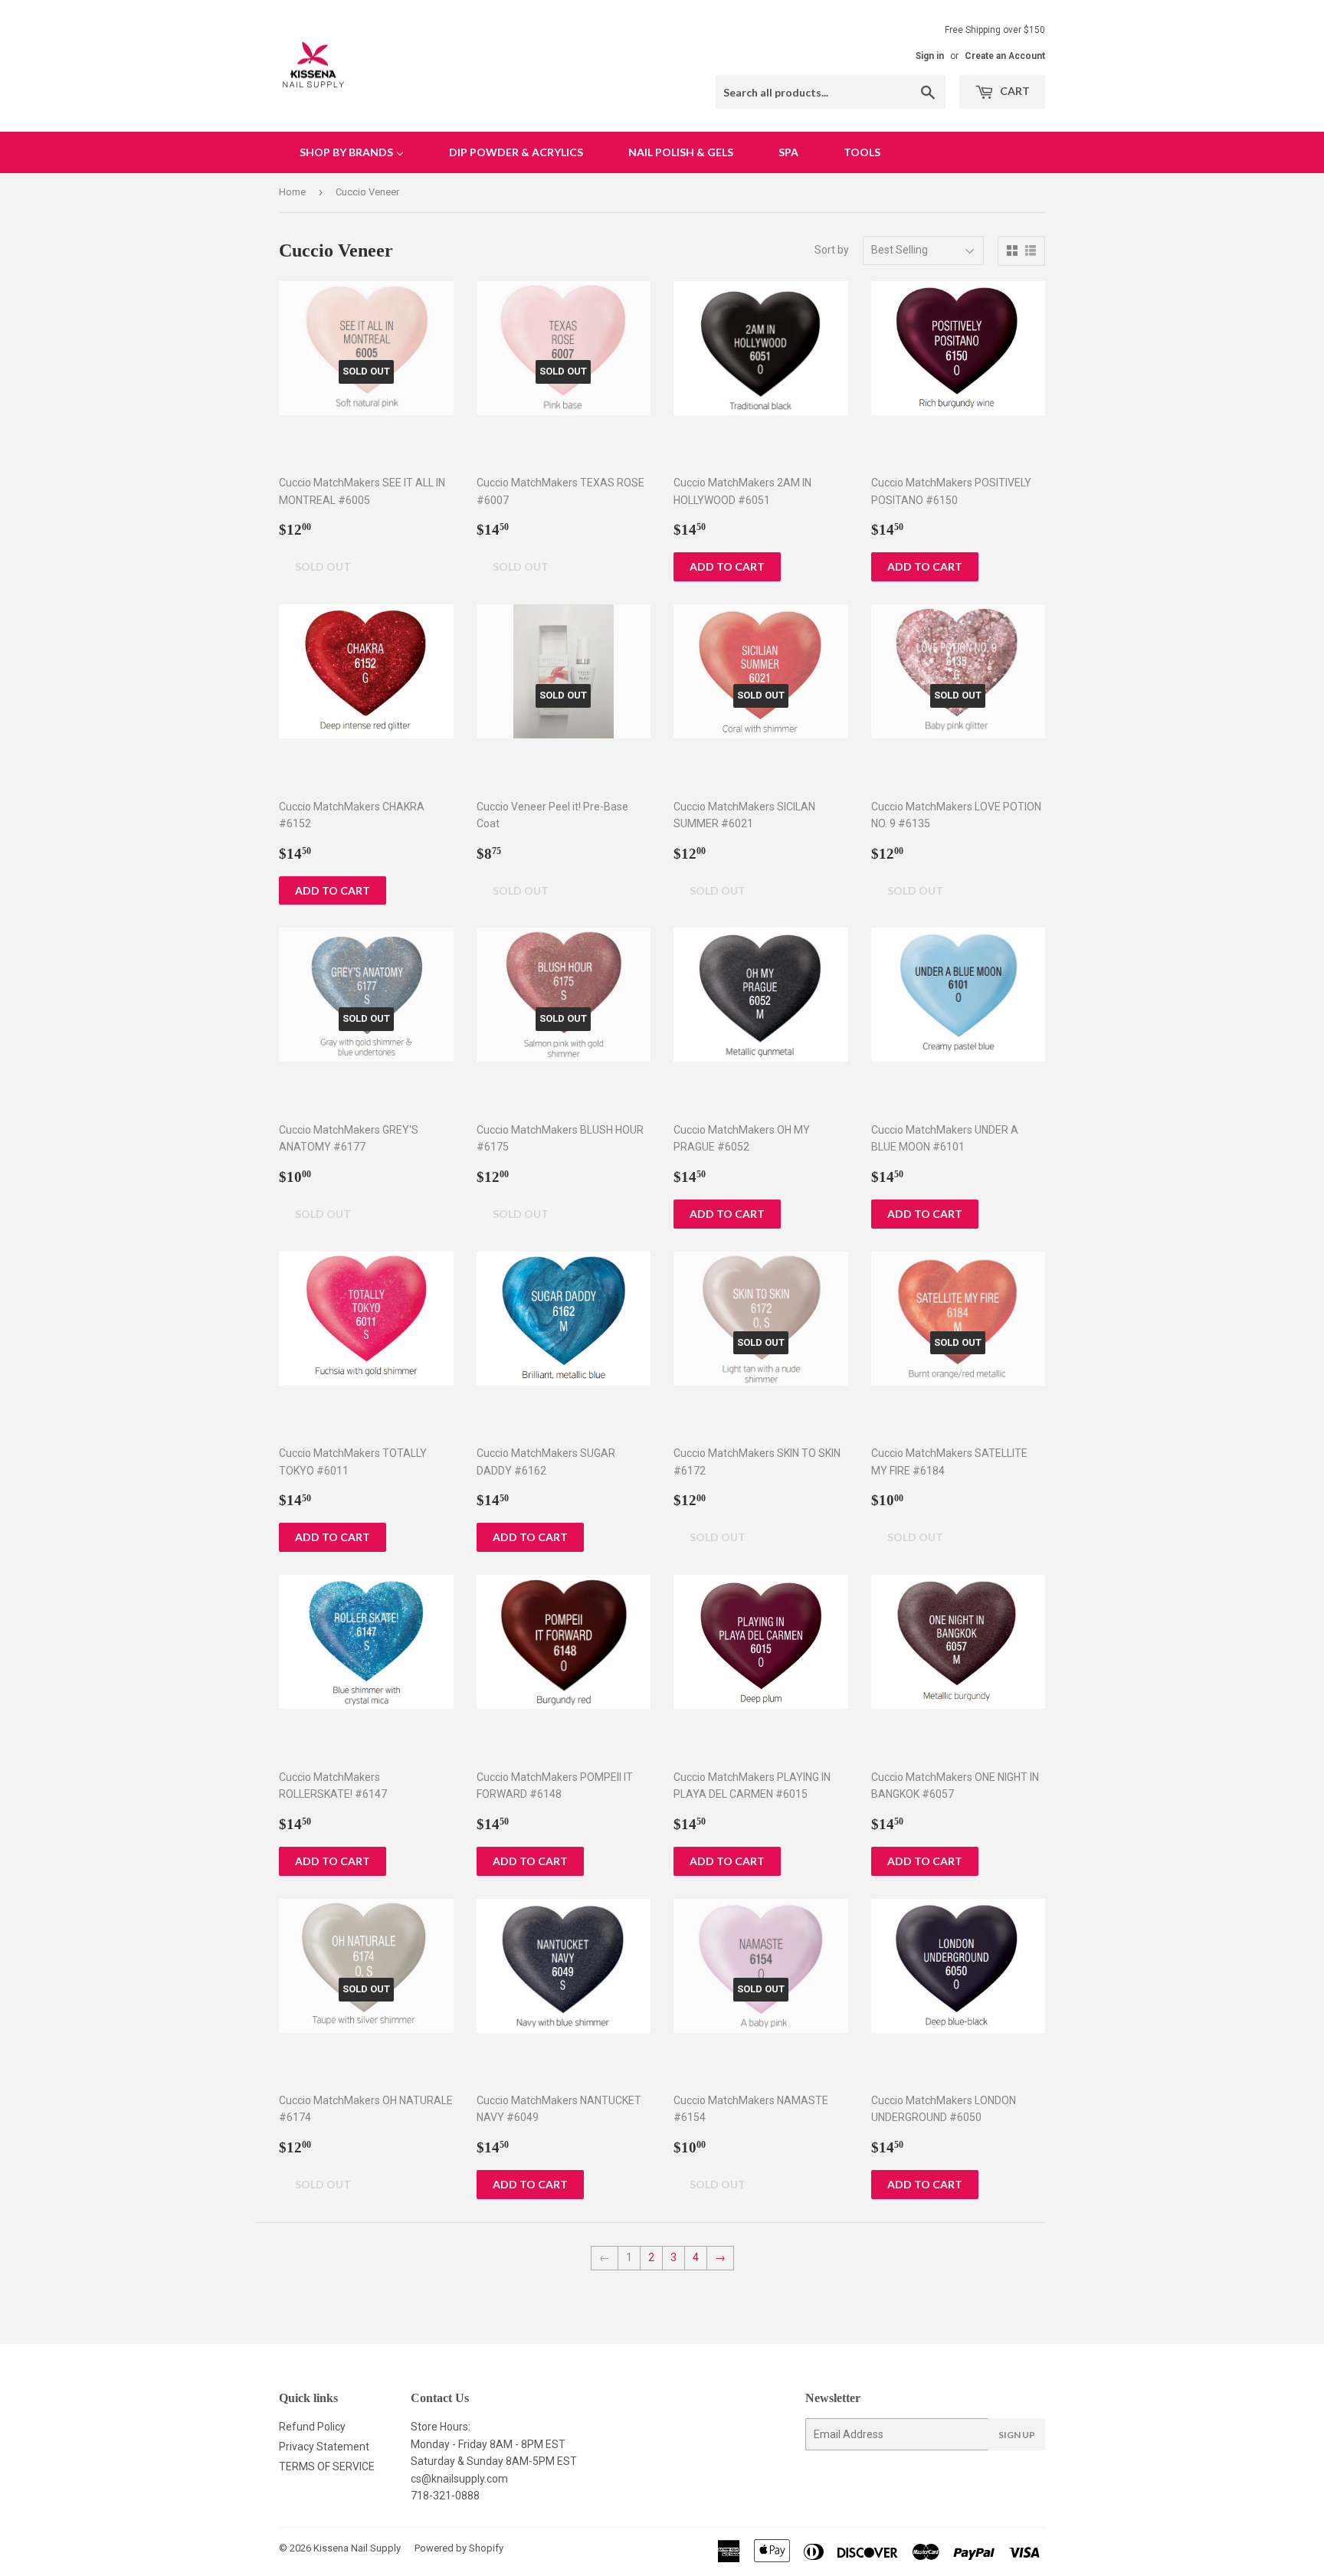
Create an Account (1005, 56)
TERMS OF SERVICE (327, 2466)
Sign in (930, 56)
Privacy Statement (324, 2447)
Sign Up (1017, 2435)
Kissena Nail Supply (357, 2548)
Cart (1014, 91)
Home (292, 192)
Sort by (832, 250)
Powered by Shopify (459, 2548)
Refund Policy (312, 2427)
